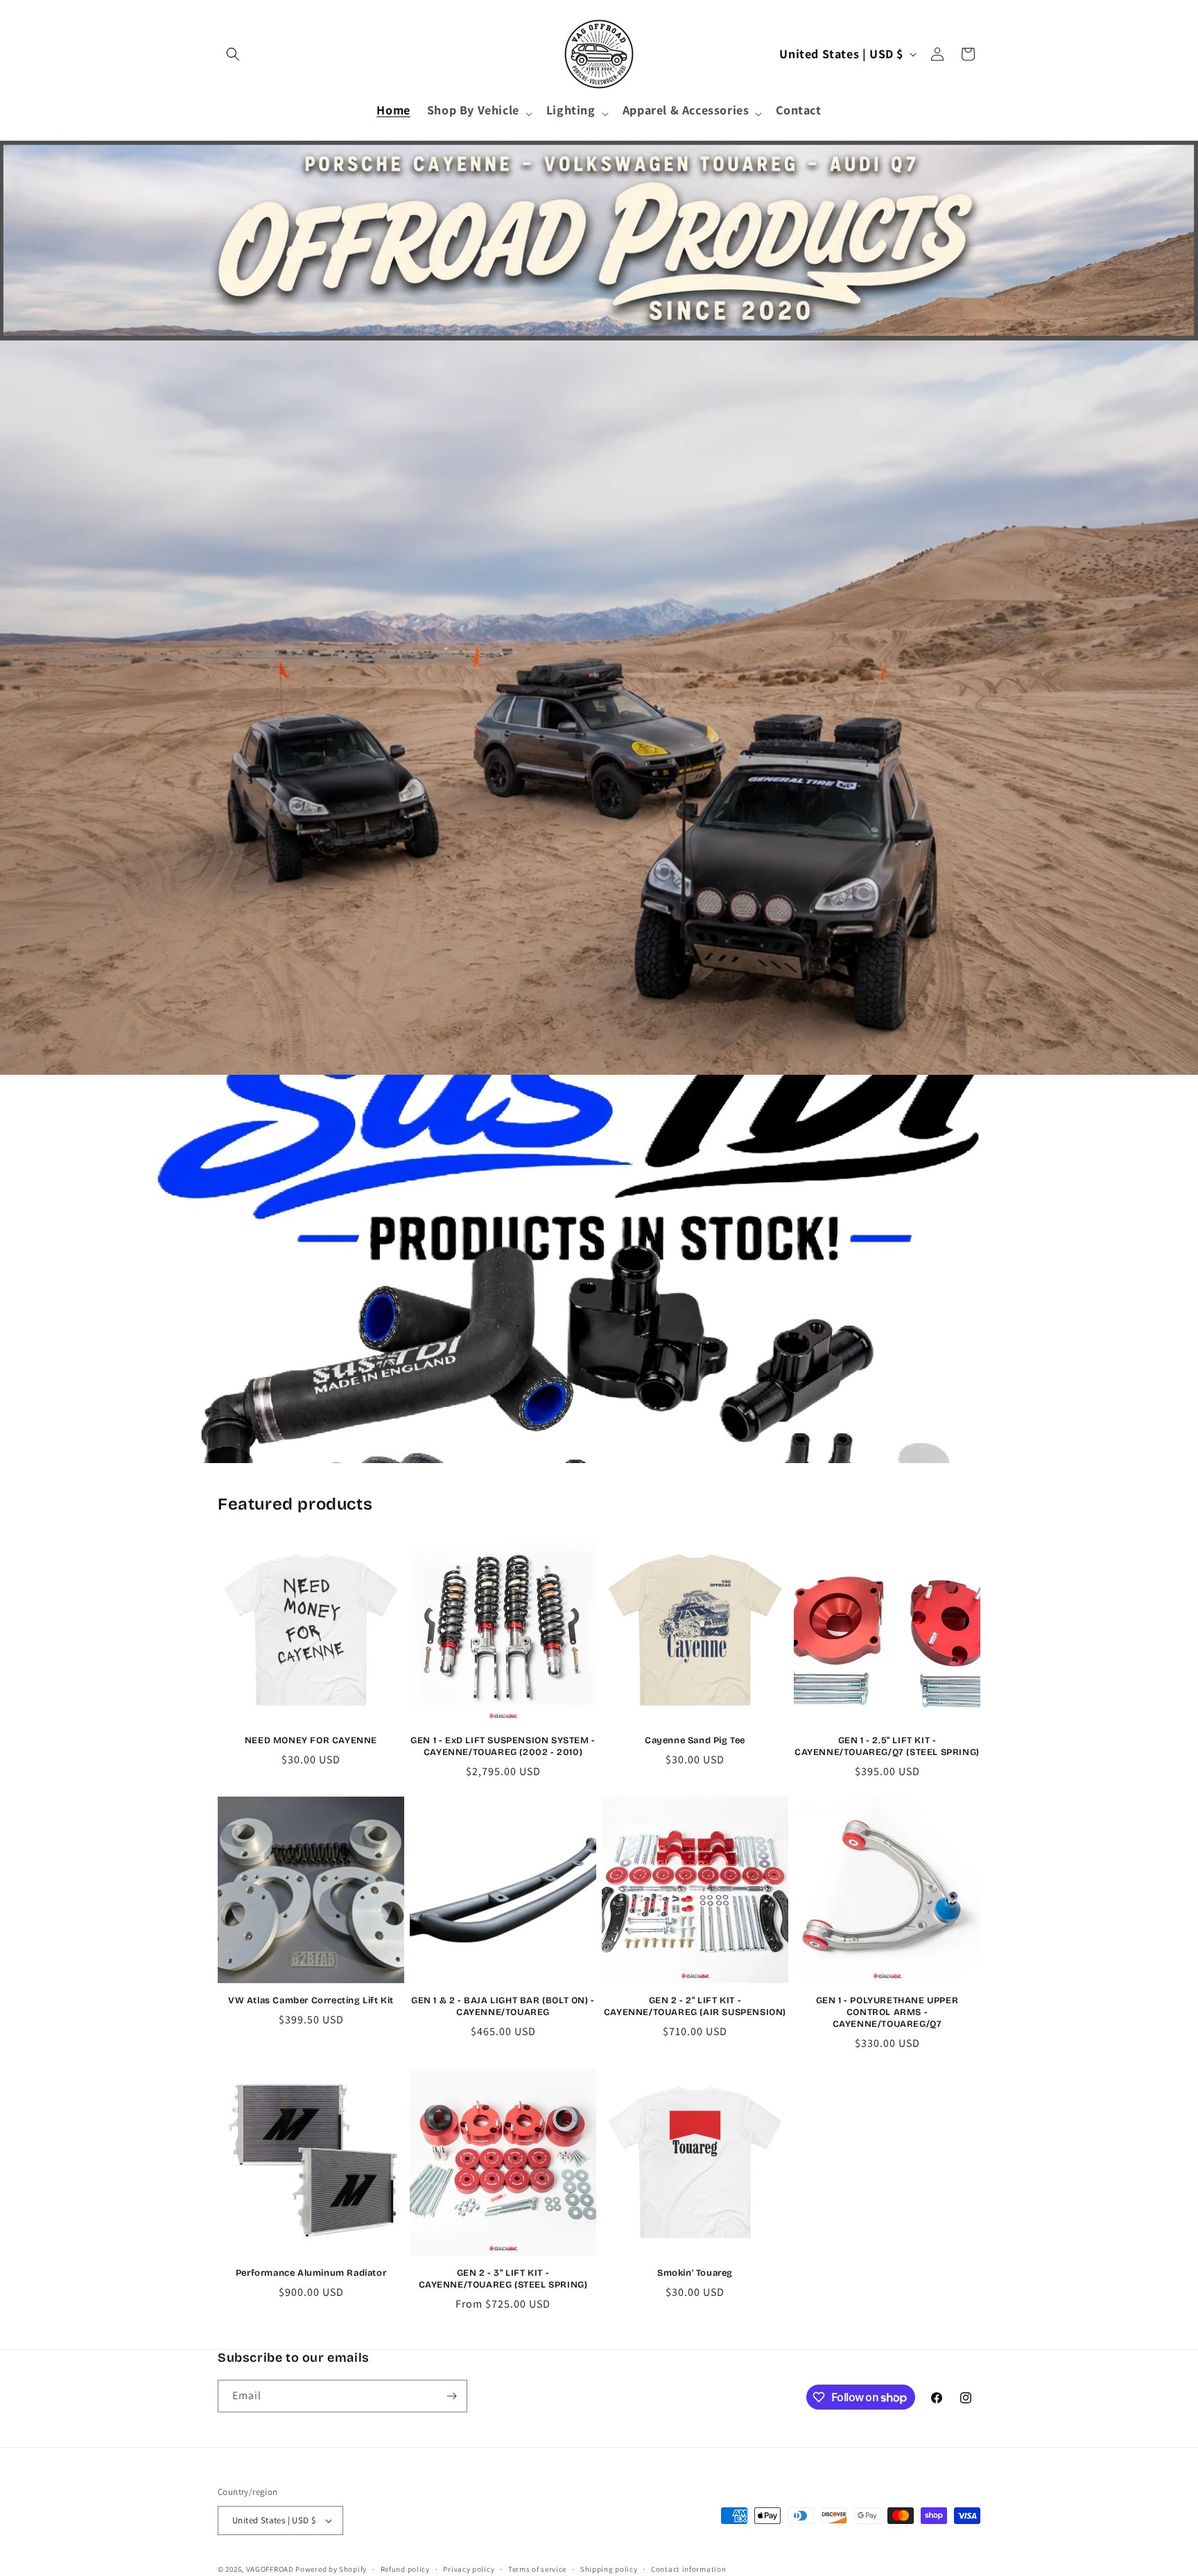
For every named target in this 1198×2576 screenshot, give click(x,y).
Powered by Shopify (331, 2569)
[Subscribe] (451, 2396)
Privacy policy (469, 2569)
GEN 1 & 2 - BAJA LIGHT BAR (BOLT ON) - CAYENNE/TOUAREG (503, 2006)
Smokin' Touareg (695, 2273)
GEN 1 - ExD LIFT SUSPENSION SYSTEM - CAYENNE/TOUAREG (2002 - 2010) (503, 1746)
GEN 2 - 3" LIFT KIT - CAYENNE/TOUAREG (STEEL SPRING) (503, 2279)
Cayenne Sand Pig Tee (695, 1740)
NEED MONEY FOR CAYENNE (311, 1740)
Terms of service (537, 2569)
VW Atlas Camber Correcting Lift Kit (311, 2000)
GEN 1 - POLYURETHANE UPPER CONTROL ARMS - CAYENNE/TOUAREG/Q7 (887, 2012)
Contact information (688, 2569)
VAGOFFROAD (270, 2569)
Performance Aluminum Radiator (311, 2273)
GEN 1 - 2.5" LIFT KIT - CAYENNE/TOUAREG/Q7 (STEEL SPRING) (887, 1746)
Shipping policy (609, 2569)
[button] (233, 54)
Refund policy (405, 2569)
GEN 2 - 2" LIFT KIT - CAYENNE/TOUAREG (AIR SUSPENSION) (695, 2006)
